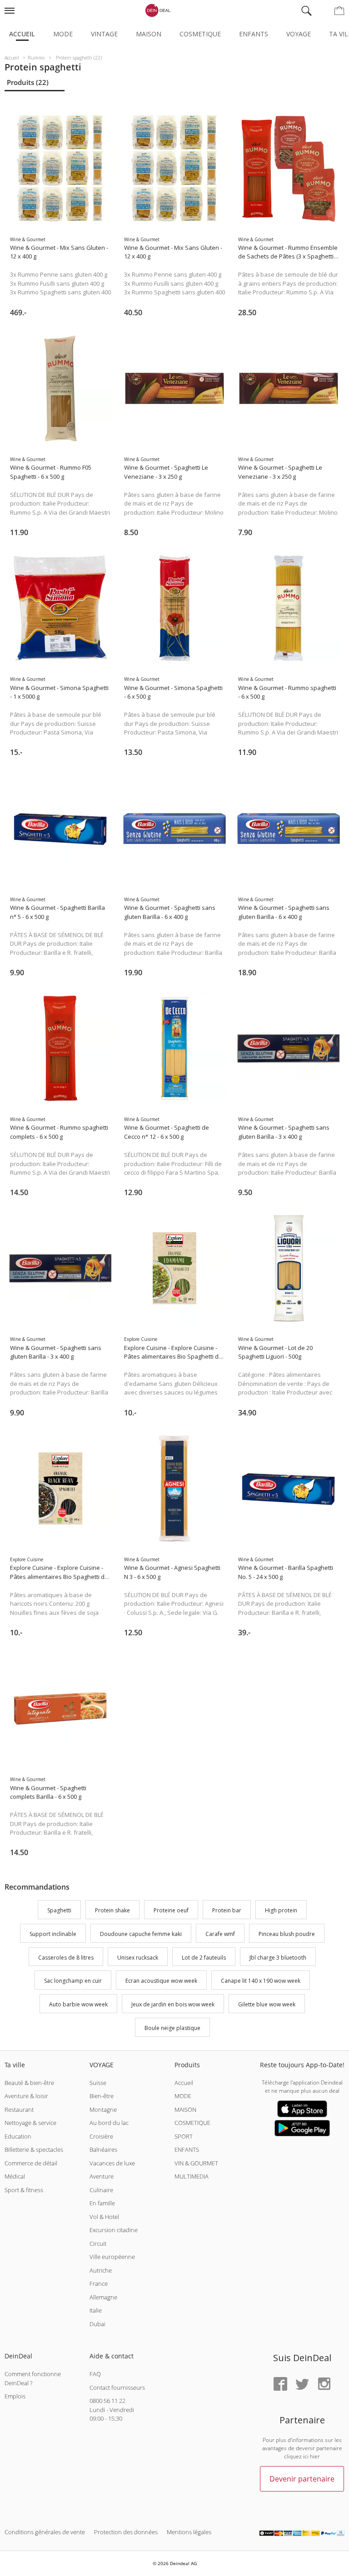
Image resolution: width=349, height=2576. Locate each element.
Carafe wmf (220, 1934)
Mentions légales (189, 2532)
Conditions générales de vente (45, 2532)
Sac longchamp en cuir (73, 1981)
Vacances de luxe (112, 2163)
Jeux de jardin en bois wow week (173, 2004)
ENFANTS (187, 2149)
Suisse (98, 2083)
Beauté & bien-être (29, 2083)
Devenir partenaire (302, 2479)
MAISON (185, 2109)
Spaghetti (59, 1910)
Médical (15, 2176)
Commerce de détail (31, 2163)
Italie (96, 2310)
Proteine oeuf (171, 1910)
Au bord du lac (109, 2123)
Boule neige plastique (172, 2028)
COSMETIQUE (192, 2123)
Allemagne (103, 2297)
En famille (102, 2203)
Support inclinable (53, 1934)
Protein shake (112, 1910)
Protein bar (227, 1910)
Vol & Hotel (104, 2217)
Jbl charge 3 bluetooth (278, 1958)
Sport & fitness (24, 2190)
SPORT (184, 2136)
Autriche (101, 2270)
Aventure (102, 2176)
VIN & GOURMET (196, 2163)
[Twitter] (302, 2385)
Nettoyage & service (30, 2123)
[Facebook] (280, 2385)
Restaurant (19, 2109)
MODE (183, 2096)
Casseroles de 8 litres (66, 1958)
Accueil (22, 34)
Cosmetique (200, 34)
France (99, 2283)
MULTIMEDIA (192, 2176)
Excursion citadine (114, 2230)
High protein (281, 1910)
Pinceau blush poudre (287, 1934)
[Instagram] (324, 2385)
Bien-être (102, 2096)
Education (18, 2136)
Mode (63, 34)
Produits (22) (28, 82)
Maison (149, 34)
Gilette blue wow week (267, 2004)
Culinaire (101, 2190)
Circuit (98, 2243)
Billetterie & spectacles (34, 2149)
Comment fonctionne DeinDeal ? (33, 2378)
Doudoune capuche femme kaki (141, 1934)
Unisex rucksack (138, 1958)
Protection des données (126, 2532)
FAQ (95, 2374)
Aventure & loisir (26, 2096)
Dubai (97, 2324)
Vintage (104, 34)
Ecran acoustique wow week (161, 1981)
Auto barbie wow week (78, 2004)
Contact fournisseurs (117, 2387)
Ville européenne (112, 2257)
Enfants (254, 34)
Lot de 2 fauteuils (204, 1958)
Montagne (103, 2109)
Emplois (15, 2396)
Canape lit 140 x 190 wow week (261, 1981)
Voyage (299, 34)
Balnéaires (103, 2149)
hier (315, 2456)
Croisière (101, 2136)
